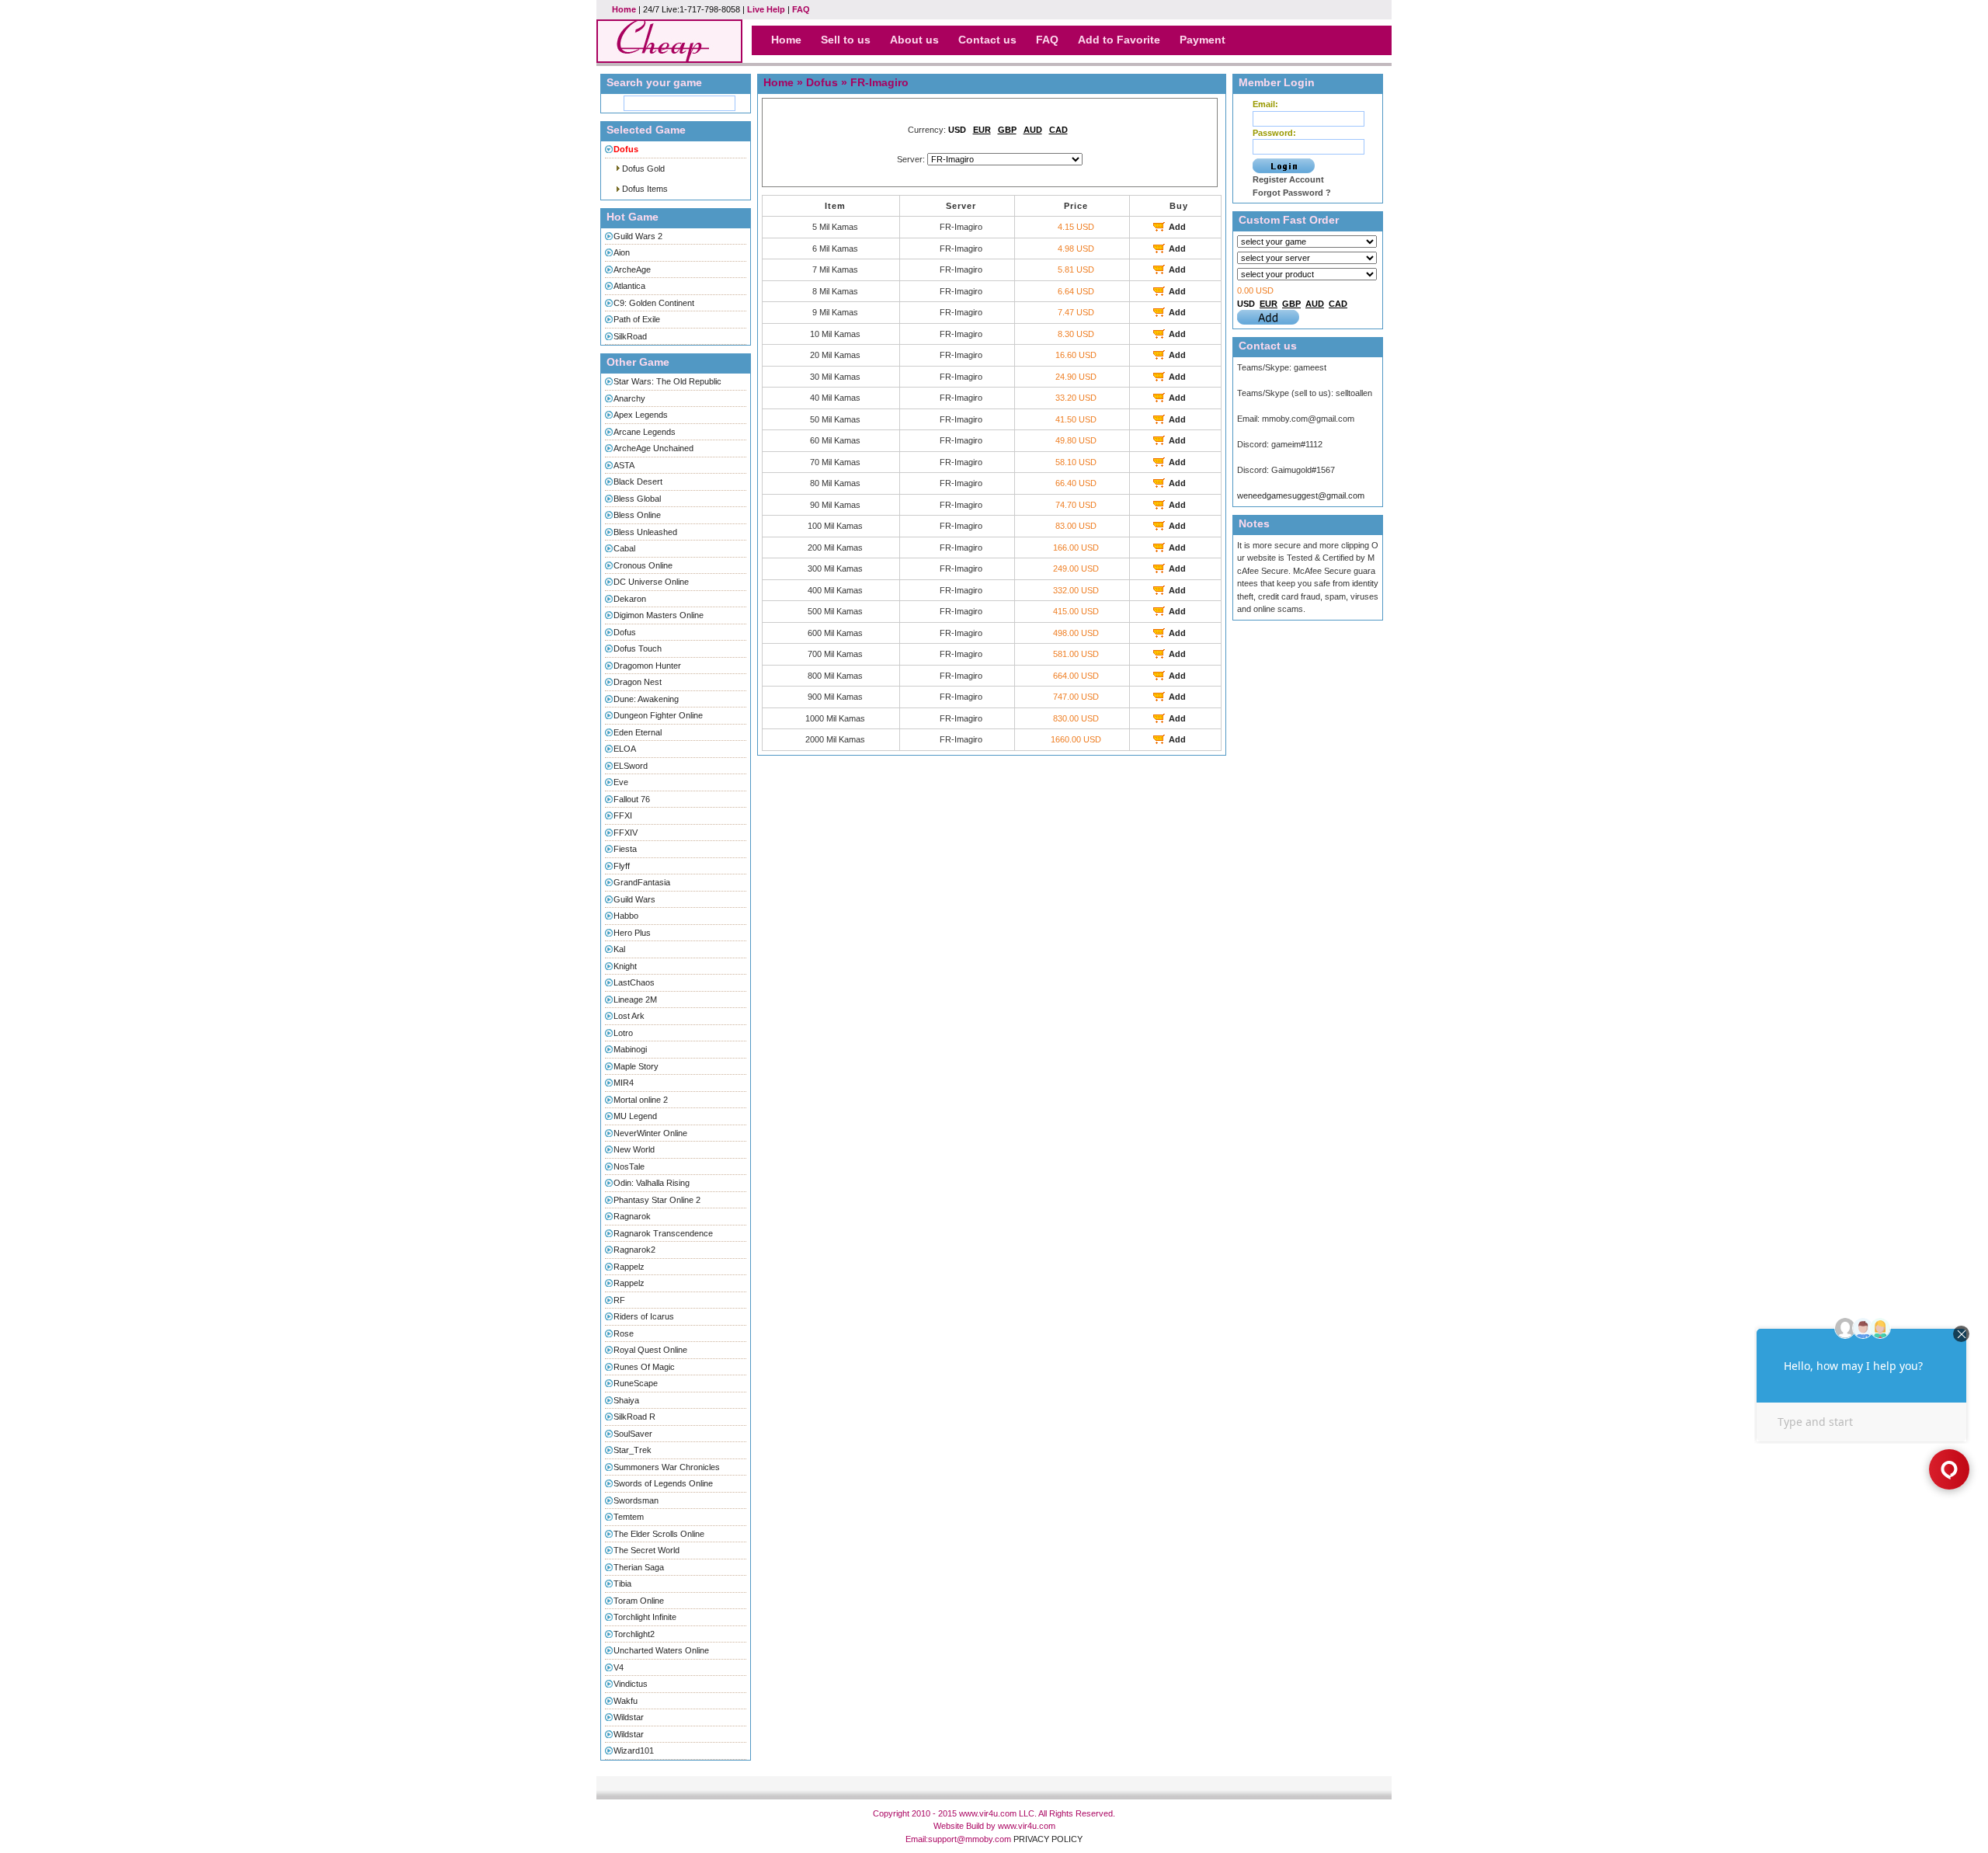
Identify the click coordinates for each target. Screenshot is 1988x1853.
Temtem (629, 1517)
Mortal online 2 (641, 1100)
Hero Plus (632, 933)
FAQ (801, 9)
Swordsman (636, 1500)
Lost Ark (629, 1016)
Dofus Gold (643, 169)
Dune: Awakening (646, 699)
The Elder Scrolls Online (659, 1534)
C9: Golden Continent (654, 303)
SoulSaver (633, 1434)
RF (619, 1300)
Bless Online (637, 515)
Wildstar (629, 1717)
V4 (619, 1667)
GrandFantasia (642, 882)
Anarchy (629, 398)
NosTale (629, 1166)
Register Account (1288, 179)
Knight (625, 966)
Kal (619, 949)
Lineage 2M (635, 1000)
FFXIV (626, 833)
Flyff (622, 866)
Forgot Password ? (1292, 193)
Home (624, 9)
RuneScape (636, 1383)
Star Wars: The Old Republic (667, 381)
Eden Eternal (638, 732)
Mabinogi (630, 1049)
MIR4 (624, 1083)
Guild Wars (634, 899)
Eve (621, 782)
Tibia (622, 1584)
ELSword (631, 766)
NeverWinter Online (650, 1133)
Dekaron (630, 599)
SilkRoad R (634, 1417)
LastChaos (634, 982)
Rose (624, 1333)
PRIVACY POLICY (1048, 1839)
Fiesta (625, 849)
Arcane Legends (645, 432)
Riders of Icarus (644, 1316)
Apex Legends (641, 415)
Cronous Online (643, 565)
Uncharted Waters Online (661, 1650)
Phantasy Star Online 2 (657, 1200)
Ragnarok (632, 1216)
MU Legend (635, 1116)
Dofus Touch (638, 648)
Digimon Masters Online (659, 615)
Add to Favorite (1119, 40)
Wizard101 (634, 1750)
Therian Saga (639, 1567)
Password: (1274, 133)
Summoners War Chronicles (667, 1467)
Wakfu (626, 1701)
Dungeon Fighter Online (658, 715)
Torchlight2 (634, 1634)
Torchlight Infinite (645, 1617)
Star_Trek (633, 1450)
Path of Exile (637, 319)
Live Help (766, 9)
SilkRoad (630, 336)
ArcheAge (632, 269)
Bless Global (637, 499)
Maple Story (636, 1066)
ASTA (624, 465)
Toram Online (639, 1601)
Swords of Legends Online (663, 1483)
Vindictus (631, 1684)
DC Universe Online (651, 582)
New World (634, 1149)
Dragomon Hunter (647, 666)
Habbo (626, 916)
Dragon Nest (638, 682)
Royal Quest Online (650, 1350)
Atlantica (629, 286)
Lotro (623, 1033)
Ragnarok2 (634, 1250)
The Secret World (646, 1550)
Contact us (987, 40)
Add (1177, 227)
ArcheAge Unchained (653, 448)
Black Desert (638, 482)
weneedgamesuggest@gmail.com (1301, 495)
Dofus (625, 632)
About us (914, 40)
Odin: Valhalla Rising (652, 1183)
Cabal (624, 548)
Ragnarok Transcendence (663, 1233)
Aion (622, 252)
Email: (1265, 104)
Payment (1203, 40)
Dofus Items (645, 189)
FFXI (623, 815)
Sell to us (846, 40)
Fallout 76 (632, 799)
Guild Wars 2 (638, 236)
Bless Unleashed (645, 532)
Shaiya (626, 1400)
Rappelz (629, 1267)
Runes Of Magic (644, 1367)
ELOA (625, 749)
